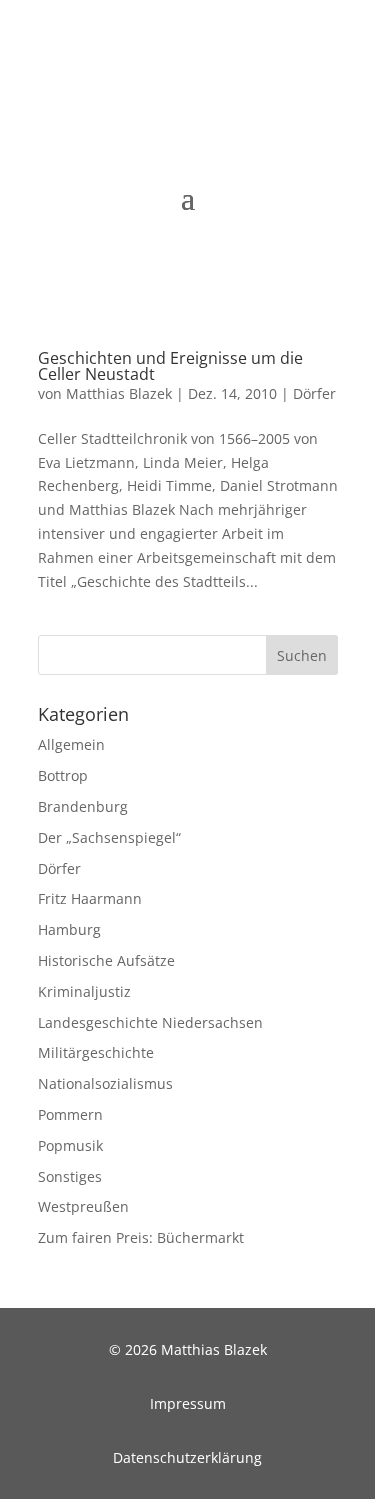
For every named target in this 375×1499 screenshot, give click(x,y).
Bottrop (63, 775)
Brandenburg (83, 806)
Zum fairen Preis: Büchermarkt (141, 1237)
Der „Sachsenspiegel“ (109, 837)
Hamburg (69, 929)
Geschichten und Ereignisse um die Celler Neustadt (170, 366)
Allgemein (71, 744)
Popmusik (70, 1145)
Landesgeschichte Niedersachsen (150, 1022)
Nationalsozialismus (105, 1083)
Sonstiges (70, 1176)
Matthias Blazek (119, 393)
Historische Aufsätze (106, 960)
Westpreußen (83, 1206)
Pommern (70, 1114)
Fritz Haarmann (90, 898)
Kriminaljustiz (84, 991)
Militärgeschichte (96, 1052)
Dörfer (314, 393)
